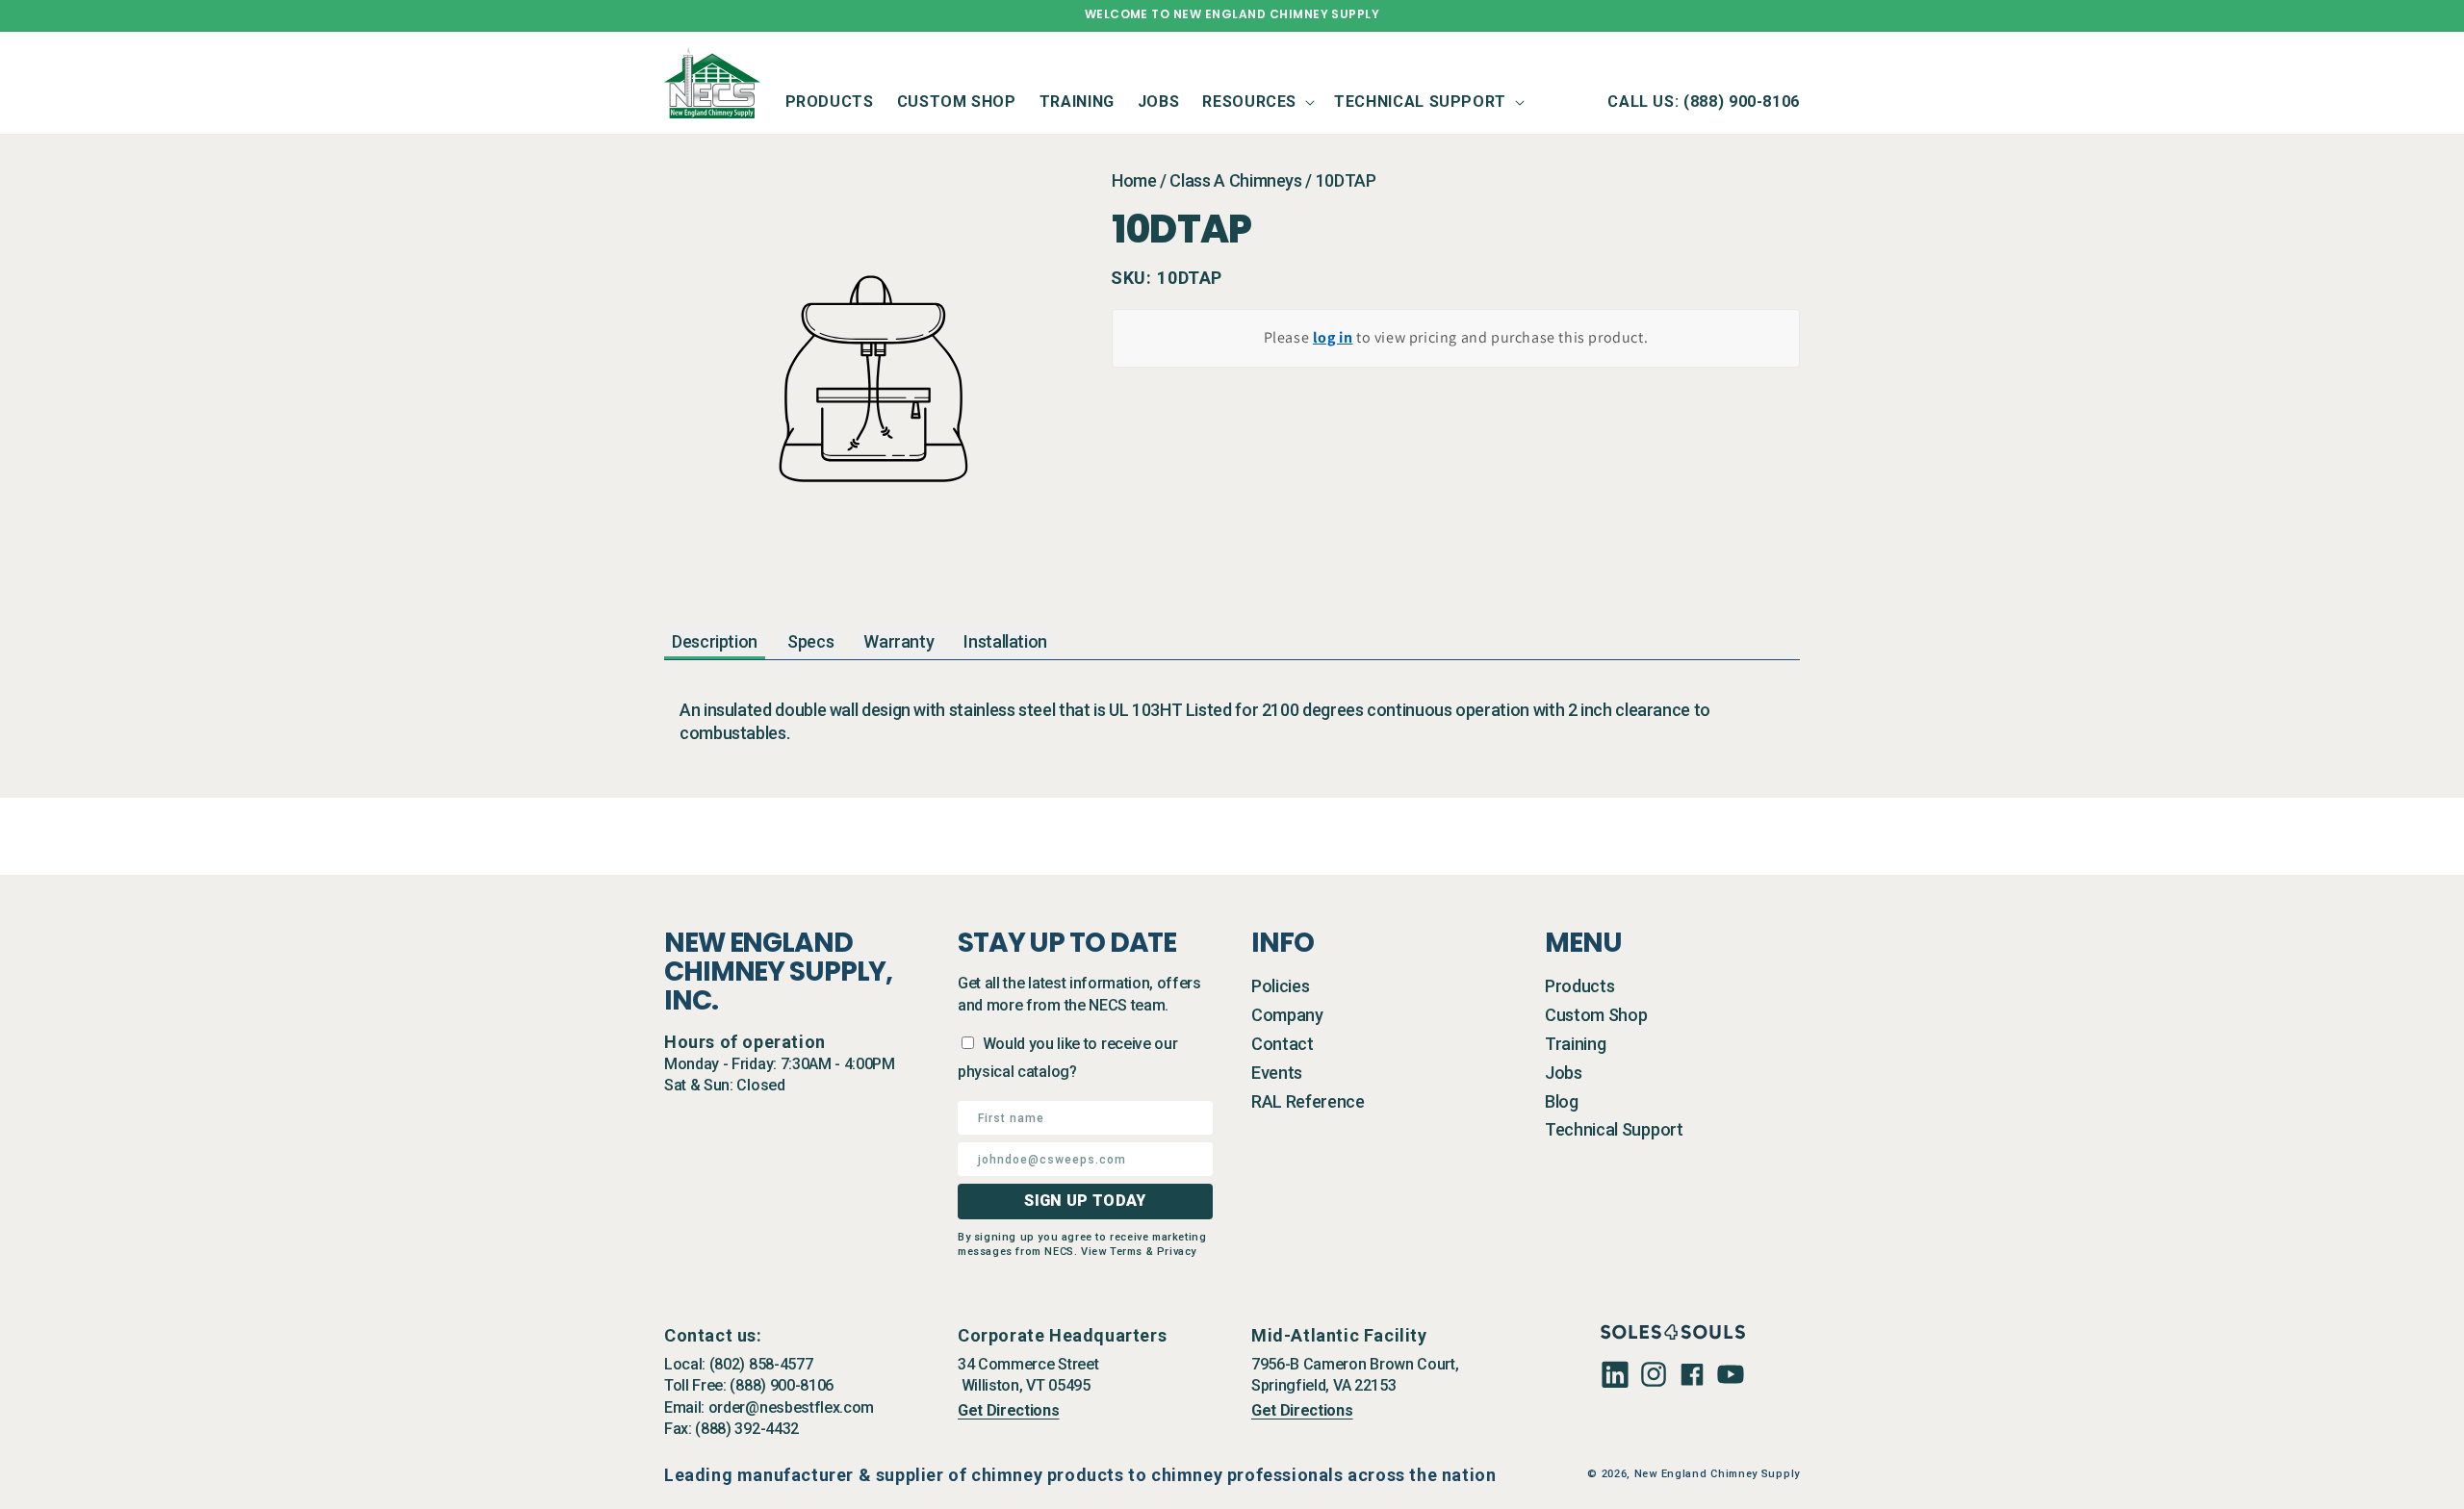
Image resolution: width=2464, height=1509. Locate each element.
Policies (1280, 986)
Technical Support (1614, 1129)
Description (715, 641)
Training (1575, 1044)
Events (1277, 1073)
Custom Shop (1596, 1015)
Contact (1283, 1044)
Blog (1562, 1101)
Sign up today (1085, 1201)
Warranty (898, 641)
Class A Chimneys (1235, 180)
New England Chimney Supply (1717, 1474)
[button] (1257, 102)
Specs (810, 641)
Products (1579, 986)
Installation (1005, 641)
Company (1287, 1015)
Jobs (1564, 1073)
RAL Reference (1308, 1101)
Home (1134, 180)
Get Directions (1009, 1410)
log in (1333, 337)
